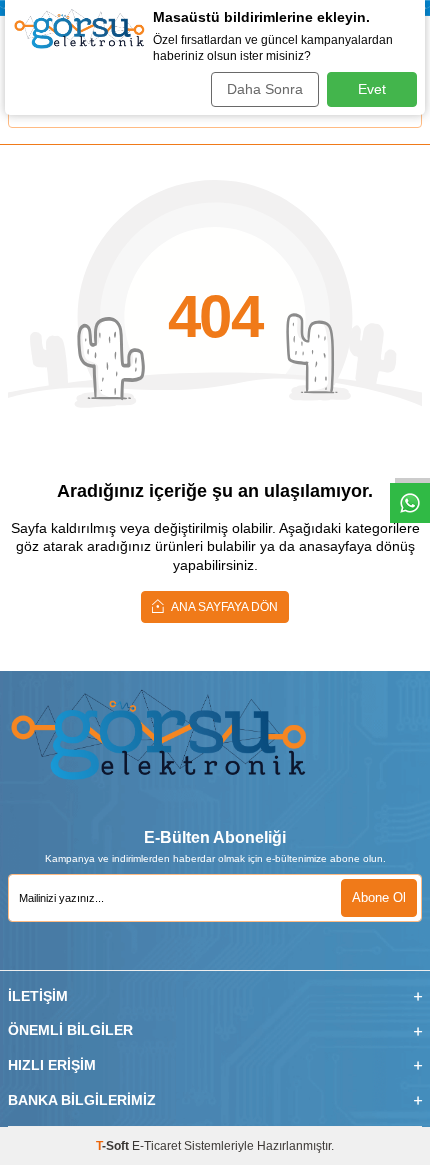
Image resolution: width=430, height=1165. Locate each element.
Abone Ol (379, 897)
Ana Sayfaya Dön (223, 607)
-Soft (114, 1146)
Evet (372, 89)
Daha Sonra (265, 89)
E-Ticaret (156, 1146)
